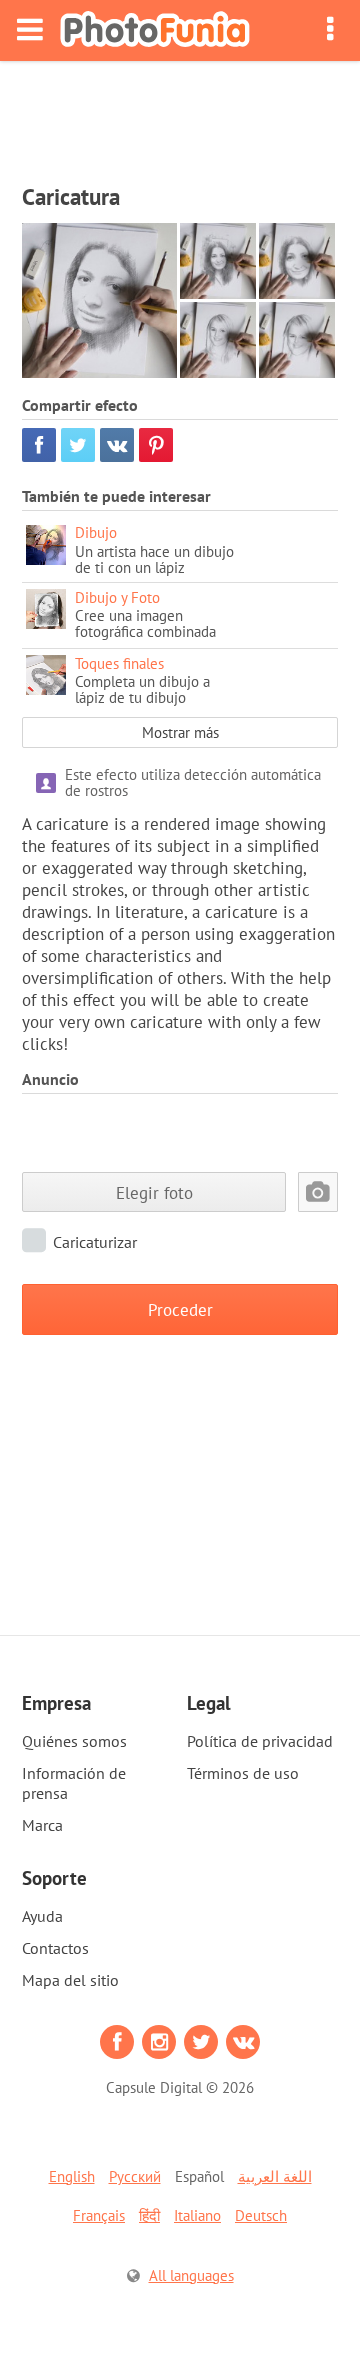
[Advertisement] (180, 116)
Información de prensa (74, 1783)
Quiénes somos (74, 1741)
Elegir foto (154, 1192)
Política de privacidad (260, 1741)
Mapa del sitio (70, 1980)
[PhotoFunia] (155, 30)
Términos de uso (243, 1773)
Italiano (197, 2215)
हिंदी (149, 2215)
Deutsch (261, 2215)
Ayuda (42, 1916)
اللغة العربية (275, 2176)
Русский (135, 2176)
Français (99, 2215)
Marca (42, 1825)
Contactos (55, 1948)
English (72, 2176)
